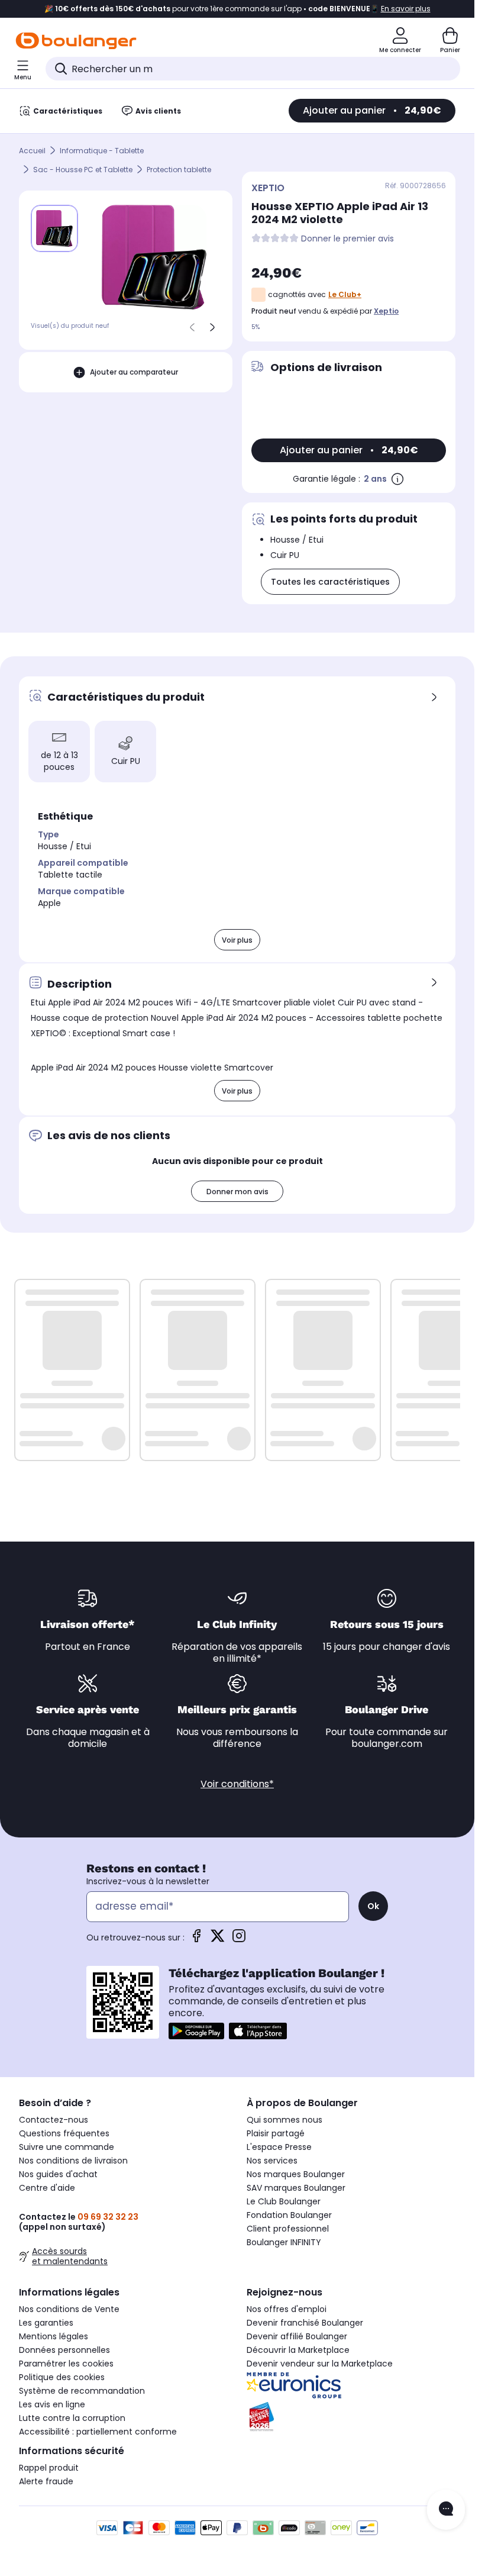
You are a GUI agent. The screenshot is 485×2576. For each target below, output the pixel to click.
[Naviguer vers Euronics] (351, 2385)
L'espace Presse (279, 2147)
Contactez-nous (54, 2120)
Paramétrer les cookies (66, 2364)
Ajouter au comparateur (134, 372)
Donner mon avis (237, 1192)
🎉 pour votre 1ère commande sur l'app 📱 (237, 9)
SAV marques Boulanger (296, 2188)
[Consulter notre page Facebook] (196, 1940)
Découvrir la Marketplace (298, 2350)
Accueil (32, 151)
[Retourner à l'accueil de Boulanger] (76, 41)
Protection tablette (179, 170)
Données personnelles (64, 2350)
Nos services (272, 2161)
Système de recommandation (82, 2391)
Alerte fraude (46, 2481)
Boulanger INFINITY (284, 2242)
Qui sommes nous (284, 2120)
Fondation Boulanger (289, 2215)
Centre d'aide (47, 2188)
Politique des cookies (62, 2377)
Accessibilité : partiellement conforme (98, 2432)
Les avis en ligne (52, 2404)
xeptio (386, 311)
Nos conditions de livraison (73, 2161)
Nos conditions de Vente (69, 2309)
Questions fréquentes (64, 2133)
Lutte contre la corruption (72, 2418)
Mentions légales (54, 2336)
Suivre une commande (67, 2147)
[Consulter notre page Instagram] (239, 1940)
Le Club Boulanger (284, 2201)
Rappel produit (49, 2468)
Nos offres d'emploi (287, 2309)
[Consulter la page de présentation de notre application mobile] (196, 2031)
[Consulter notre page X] (218, 1940)
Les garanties (46, 2323)
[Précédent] (192, 327)
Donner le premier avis (347, 239)
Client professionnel (288, 2229)
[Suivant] (212, 327)
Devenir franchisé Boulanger (305, 2323)
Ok (373, 1906)
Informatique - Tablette (102, 151)
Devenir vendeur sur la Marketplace (320, 2364)
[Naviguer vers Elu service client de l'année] (351, 2417)
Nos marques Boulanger (296, 2174)
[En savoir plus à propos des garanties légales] (397, 479)
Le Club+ (345, 294)
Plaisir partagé (276, 2133)
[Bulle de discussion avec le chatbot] (446, 2510)
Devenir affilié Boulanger (297, 2336)
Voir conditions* (237, 1784)
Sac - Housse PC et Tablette (83, 170)
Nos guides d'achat (58, 2174)
